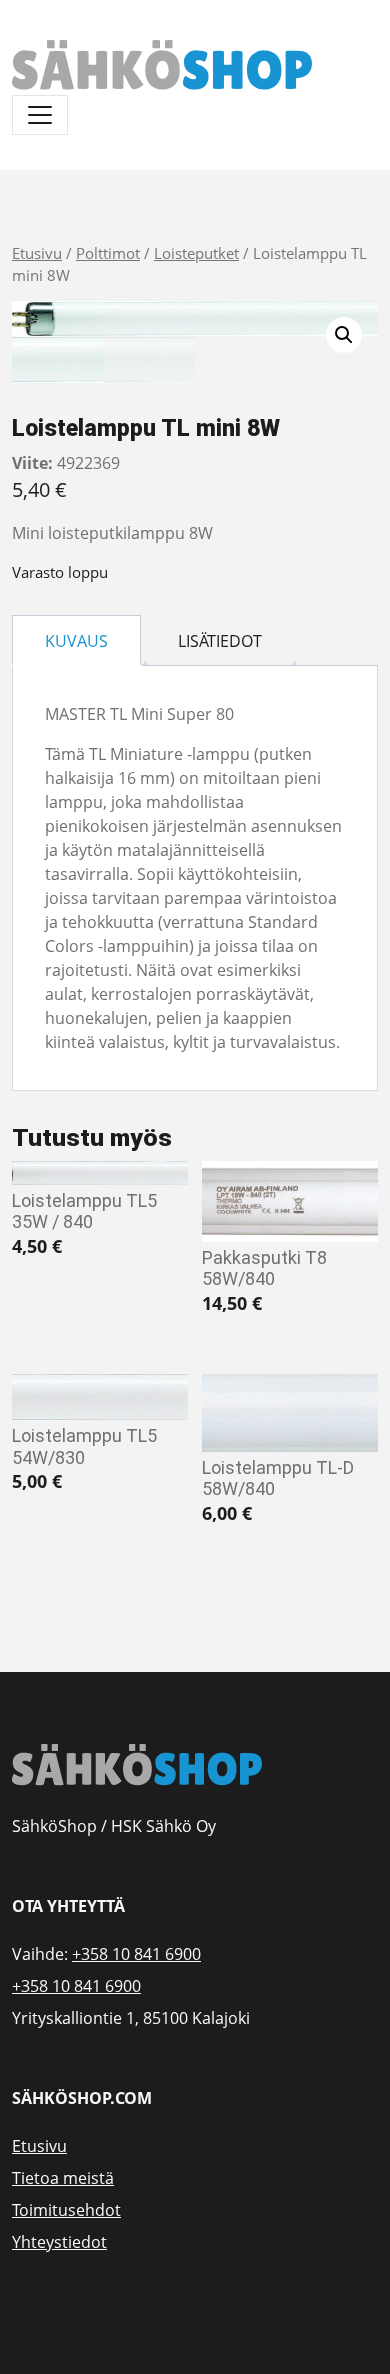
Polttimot (108, 253)
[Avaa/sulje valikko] (40, 115)
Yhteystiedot (59, 2242)
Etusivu (37, 253)
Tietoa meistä (63, 2178)
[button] (344, 335)
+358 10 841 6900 (136, 1954)
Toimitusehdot (66, 2210)
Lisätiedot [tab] (220, 641)
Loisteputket (196, 253)
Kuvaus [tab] (76, 641)
